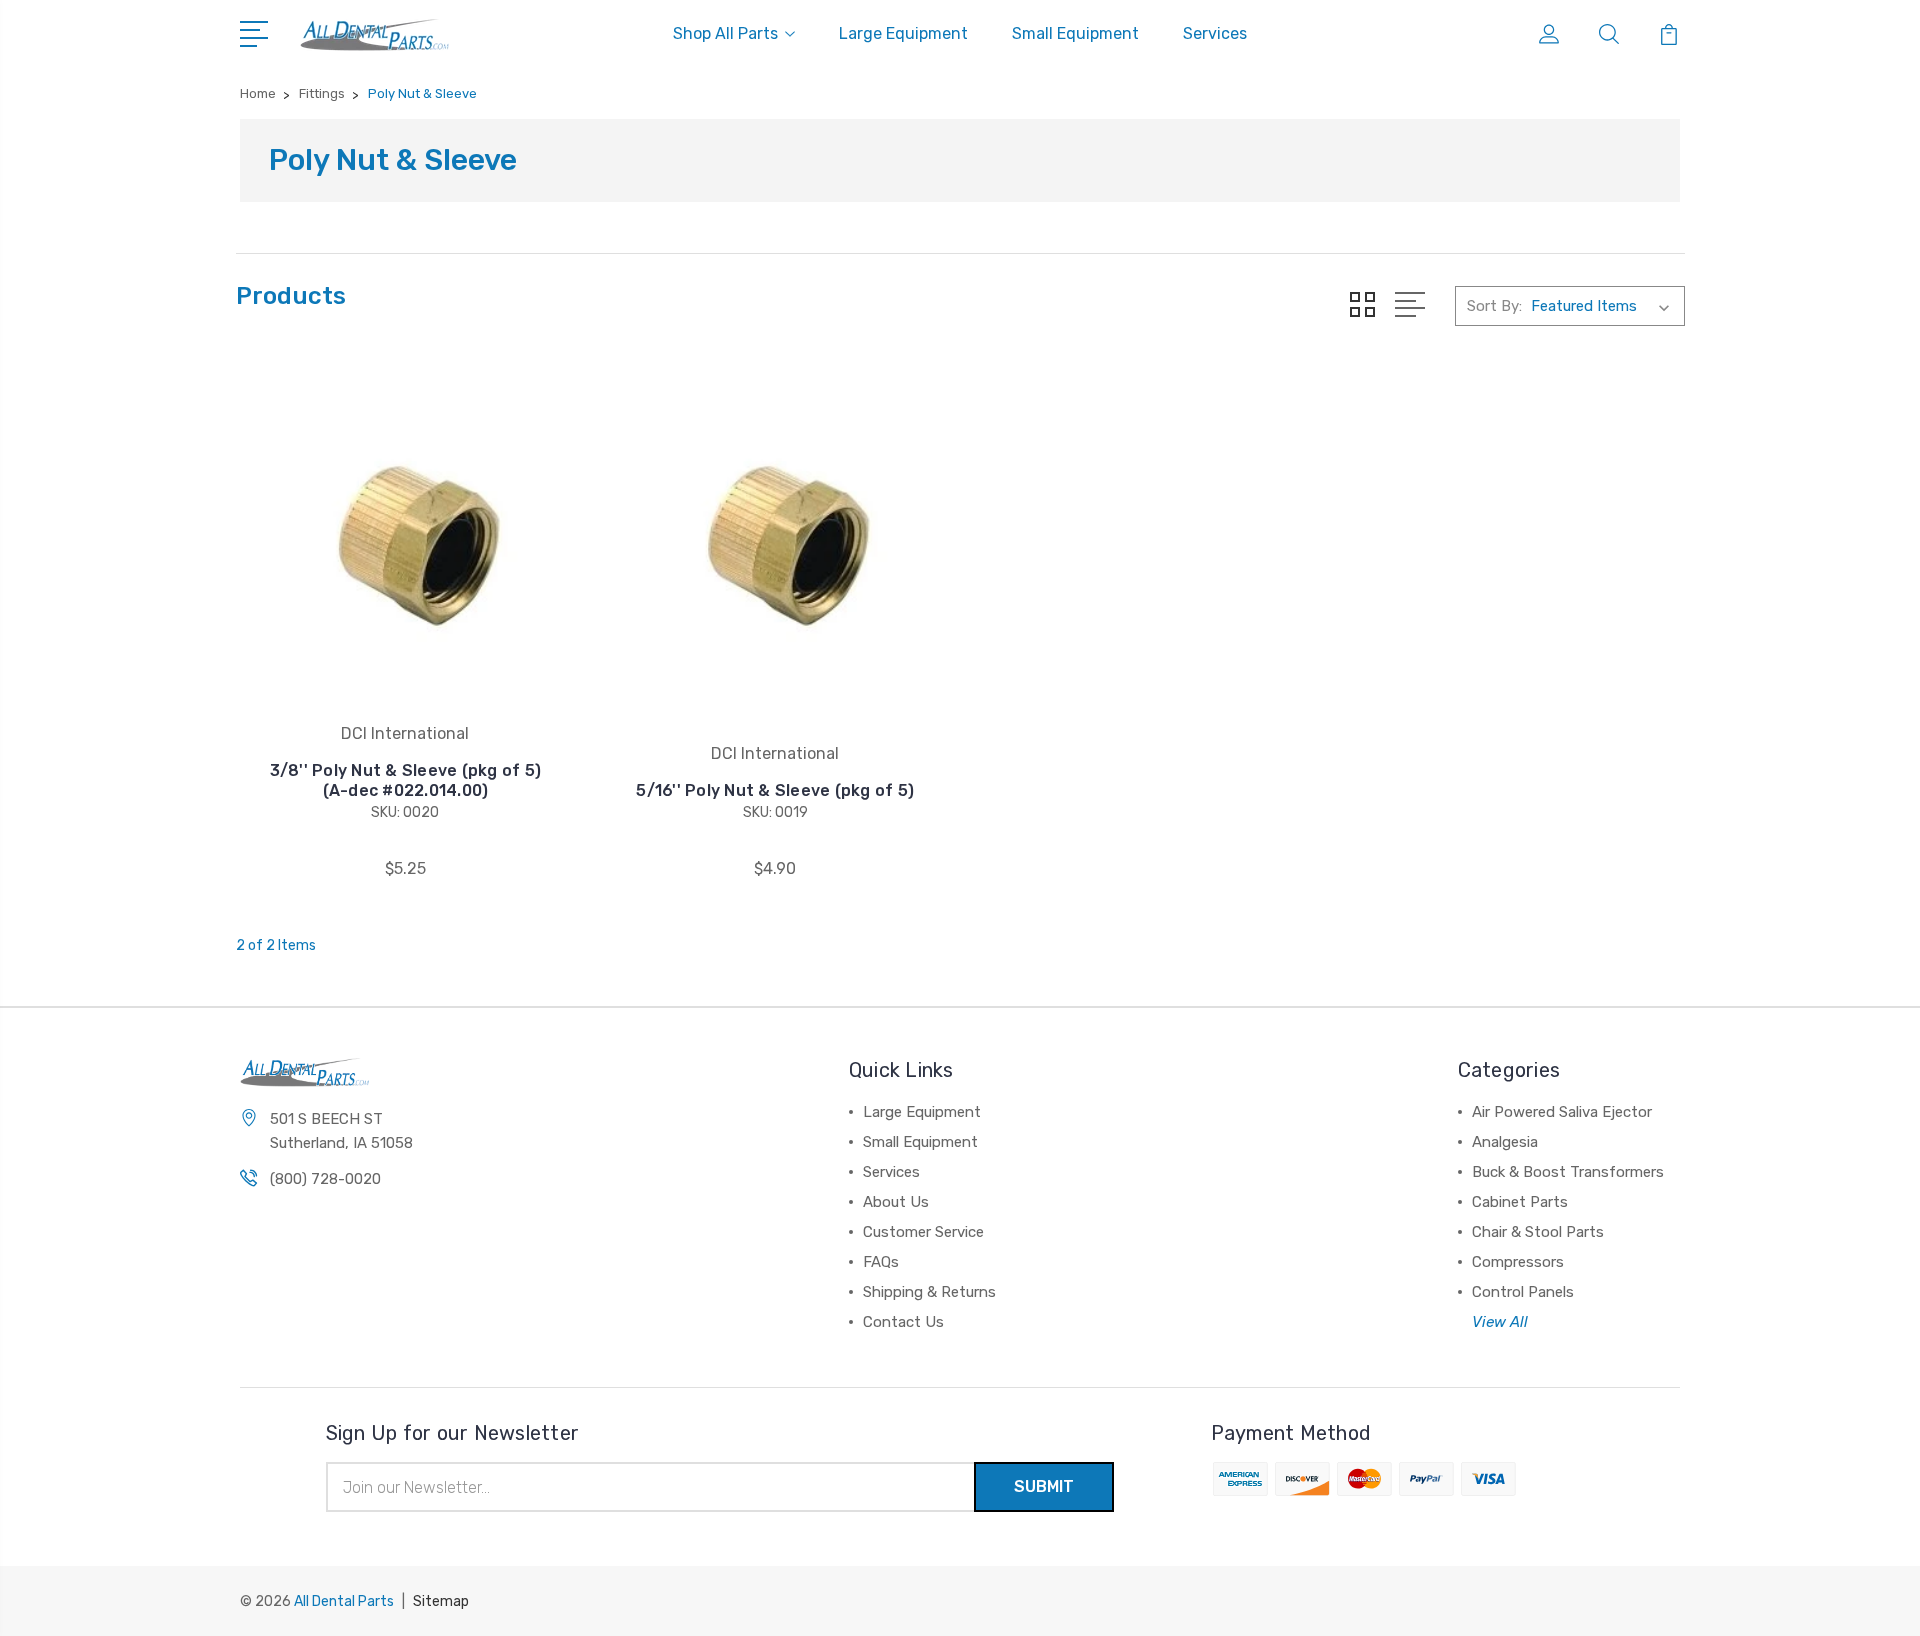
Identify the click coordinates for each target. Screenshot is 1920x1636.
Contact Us (903, 1322)
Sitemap (441, 1601)
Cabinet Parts (1520, 1202)
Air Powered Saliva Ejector (1562, 1112)
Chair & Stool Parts (1538, 1232)
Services (1215, 33)
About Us (896, 1202)
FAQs (881, 1262)
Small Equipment (1075, 33)
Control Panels (1523, 1292)
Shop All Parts (725, 33)
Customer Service (923, 1232)
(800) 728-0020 (325, 1179)
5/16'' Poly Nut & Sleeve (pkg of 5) (775, 790)
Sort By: (1494, 306)
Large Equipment (903, 33)
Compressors (1518, 1262)
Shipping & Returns (929, 1292)
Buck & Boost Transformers (1568, 1172)
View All (1500, 1322)
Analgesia (1505, 1142)
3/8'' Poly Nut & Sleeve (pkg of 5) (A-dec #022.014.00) (406, 780)
